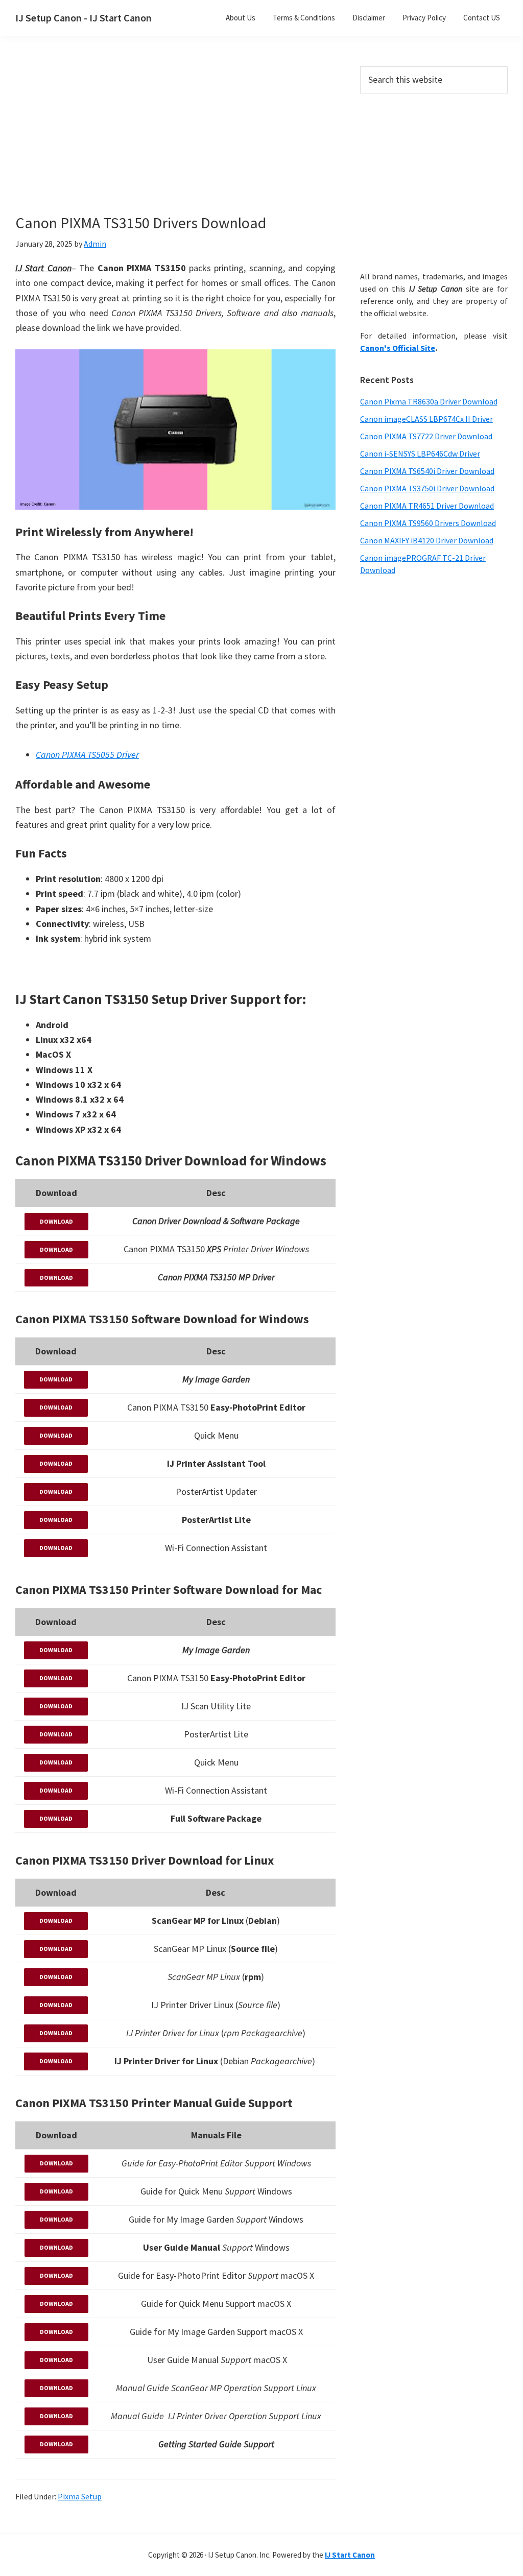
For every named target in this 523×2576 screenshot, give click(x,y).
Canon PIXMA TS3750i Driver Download (427, 488)
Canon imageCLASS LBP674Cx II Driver (426, 419)
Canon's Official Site (398, 348)
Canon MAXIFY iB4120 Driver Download (427, 540)
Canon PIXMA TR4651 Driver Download (427, 506)
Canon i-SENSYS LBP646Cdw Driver (420, 454)
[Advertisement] (194, 142)
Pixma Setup (80, 2496)
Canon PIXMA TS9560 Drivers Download (428, 523)
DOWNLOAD (56, 1221)
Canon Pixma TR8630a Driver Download (429, 401)
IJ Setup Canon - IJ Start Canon (84, 18)
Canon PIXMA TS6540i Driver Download (427, 471)
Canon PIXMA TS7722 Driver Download (426, 436)
